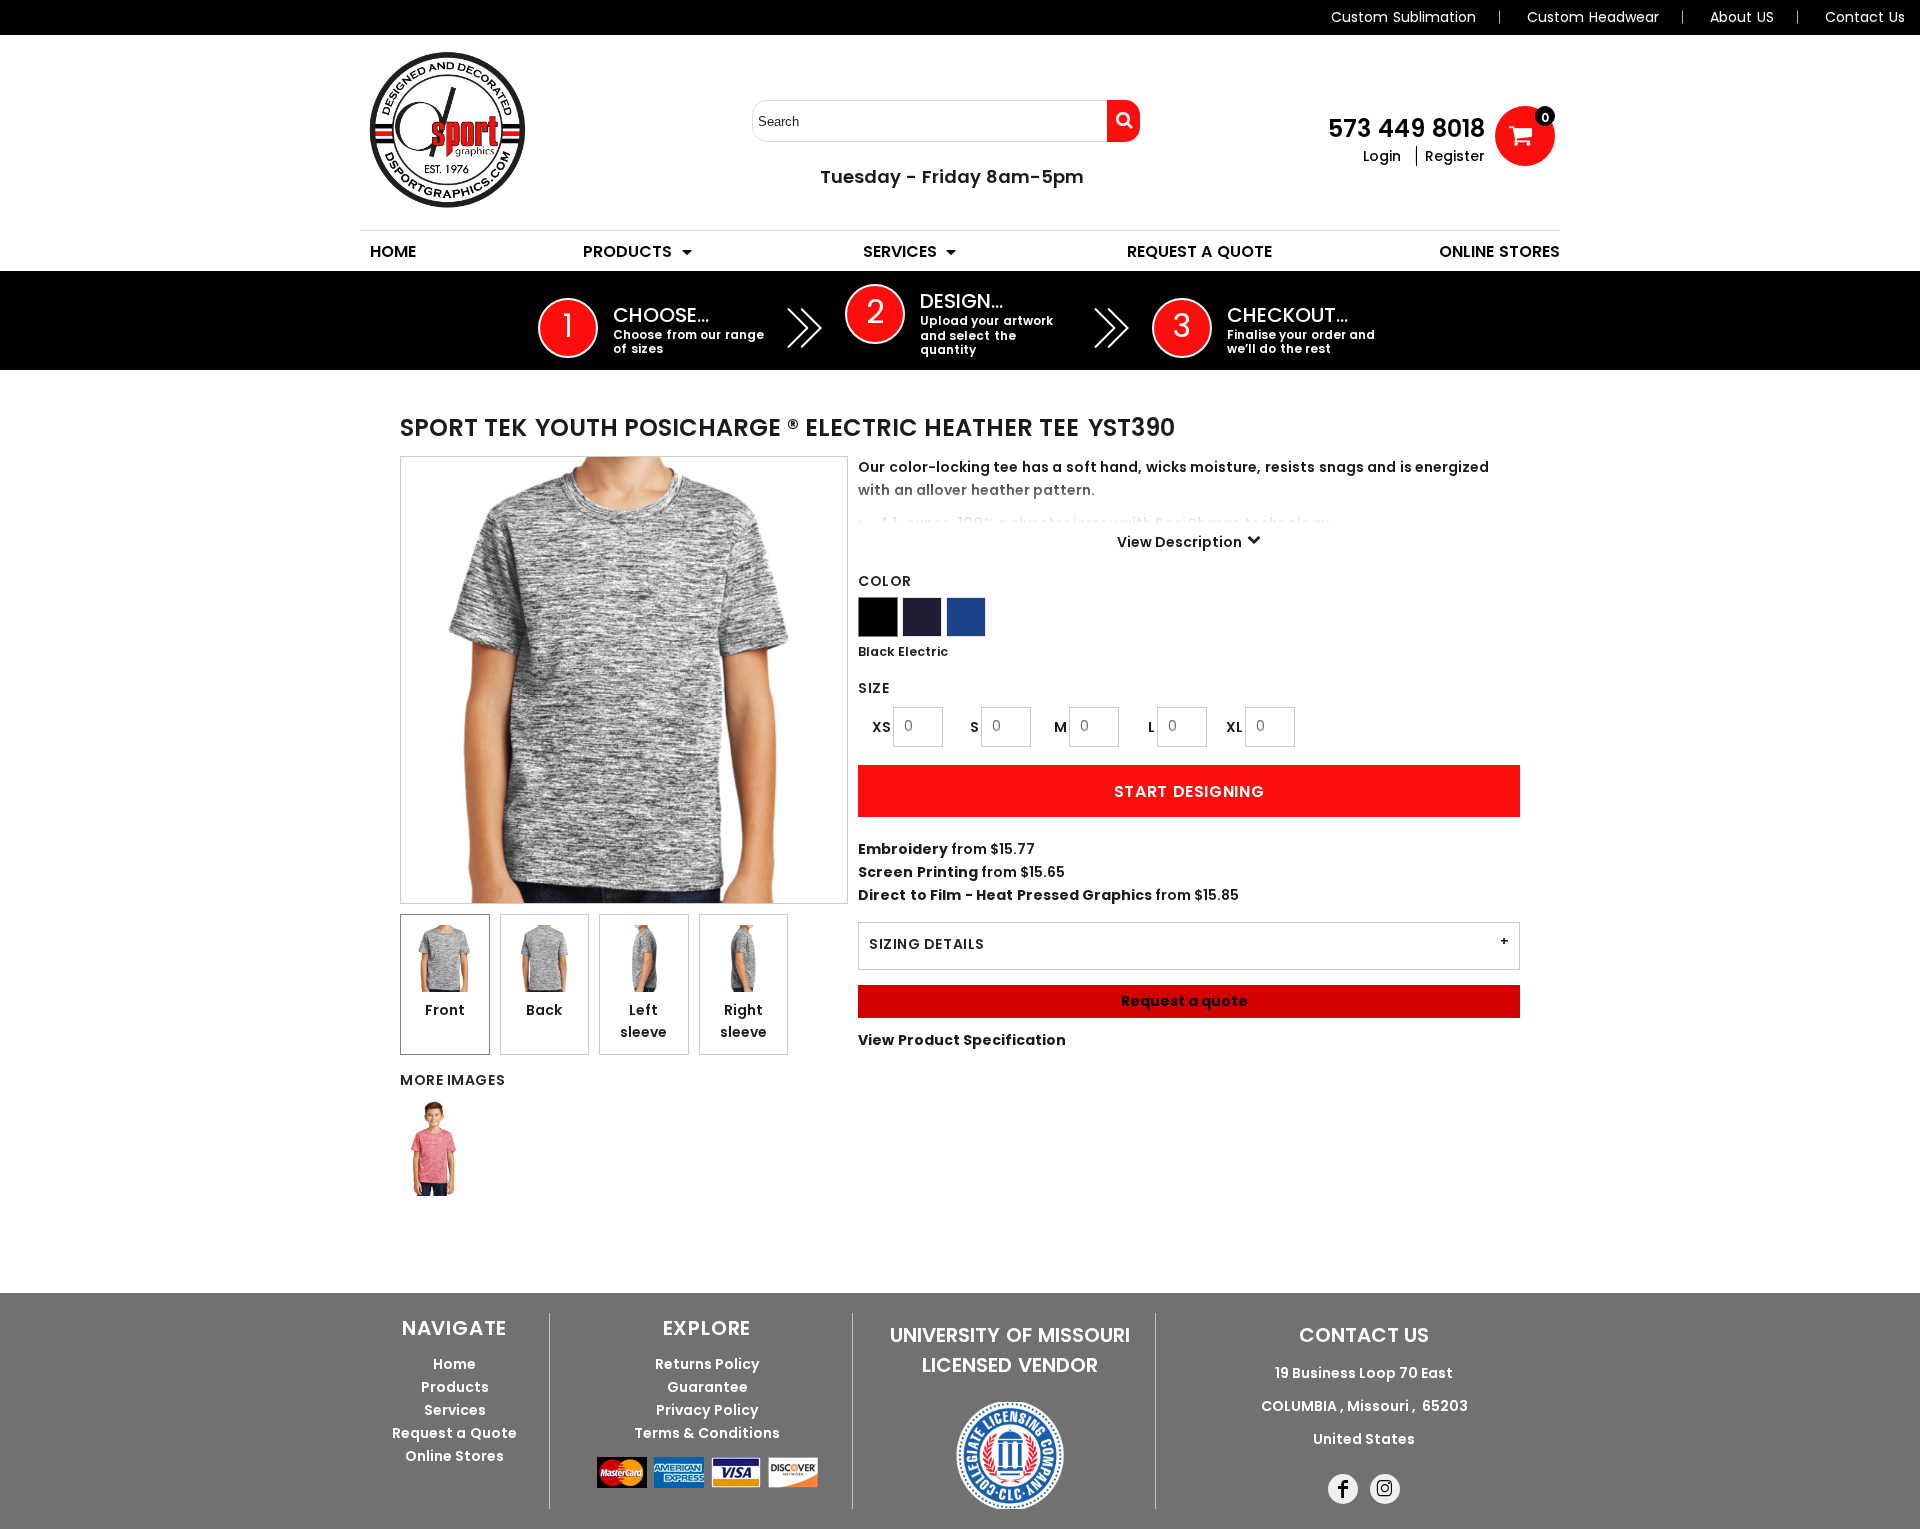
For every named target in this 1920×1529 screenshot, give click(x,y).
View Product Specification (962, 1040)
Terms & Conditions (707, 1433)
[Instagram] (1385, 1489)
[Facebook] (1343, 1489)
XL (1234, 727)
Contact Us (1865, 17)
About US (1742, 17)
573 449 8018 (1406, 128)
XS (881, 727)
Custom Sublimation (1403, 17)
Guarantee (707, 1387)
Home (454, 1364)
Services (455, 1410)
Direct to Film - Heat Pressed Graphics (1005, 895)
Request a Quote (454, 1433)
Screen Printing (918, 872)
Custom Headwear (1593, 17)
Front (445, 1010)
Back (544, 1010)
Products (455, 1387)
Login (1382, 156)
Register (1455, 156)
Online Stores (455, 1456)
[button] (639, 251)
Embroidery (903, 849)
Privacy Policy (707, 1410)
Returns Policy (707, 1364)
